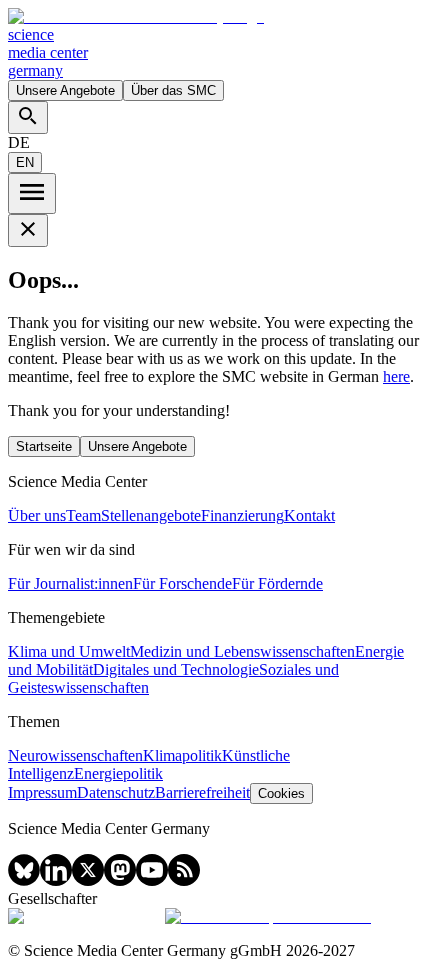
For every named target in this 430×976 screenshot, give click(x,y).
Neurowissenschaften (75, 755)
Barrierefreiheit (202, 792)
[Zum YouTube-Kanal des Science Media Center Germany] (152, 880)
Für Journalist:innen (70, 583)
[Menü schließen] (28, 230)
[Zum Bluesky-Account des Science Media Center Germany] (24, 880)
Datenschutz (116, 792)
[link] (215, 44)
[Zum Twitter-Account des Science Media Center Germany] (88, 880)
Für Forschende (182, 583)
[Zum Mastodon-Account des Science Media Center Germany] (120, 880)
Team (83, 515)
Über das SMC (173, 90)
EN (25, 162)
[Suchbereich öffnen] (28, 117)
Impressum (42, 792)
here (396, 376)
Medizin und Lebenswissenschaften (242, 651)
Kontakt (309, 515)
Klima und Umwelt (69, 651)
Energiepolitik (118, 773)
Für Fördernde (277, 583)
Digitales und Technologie (176, 669)
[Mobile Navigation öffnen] (32, 193)
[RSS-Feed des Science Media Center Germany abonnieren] (184, 880)
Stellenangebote (151, 515)
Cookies (281, 793)
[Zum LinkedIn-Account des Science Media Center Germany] (56, 880)
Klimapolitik (182, 755)
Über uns (37, 515)
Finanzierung (242, 515)
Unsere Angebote (65, 90)
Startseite (44, 446)
